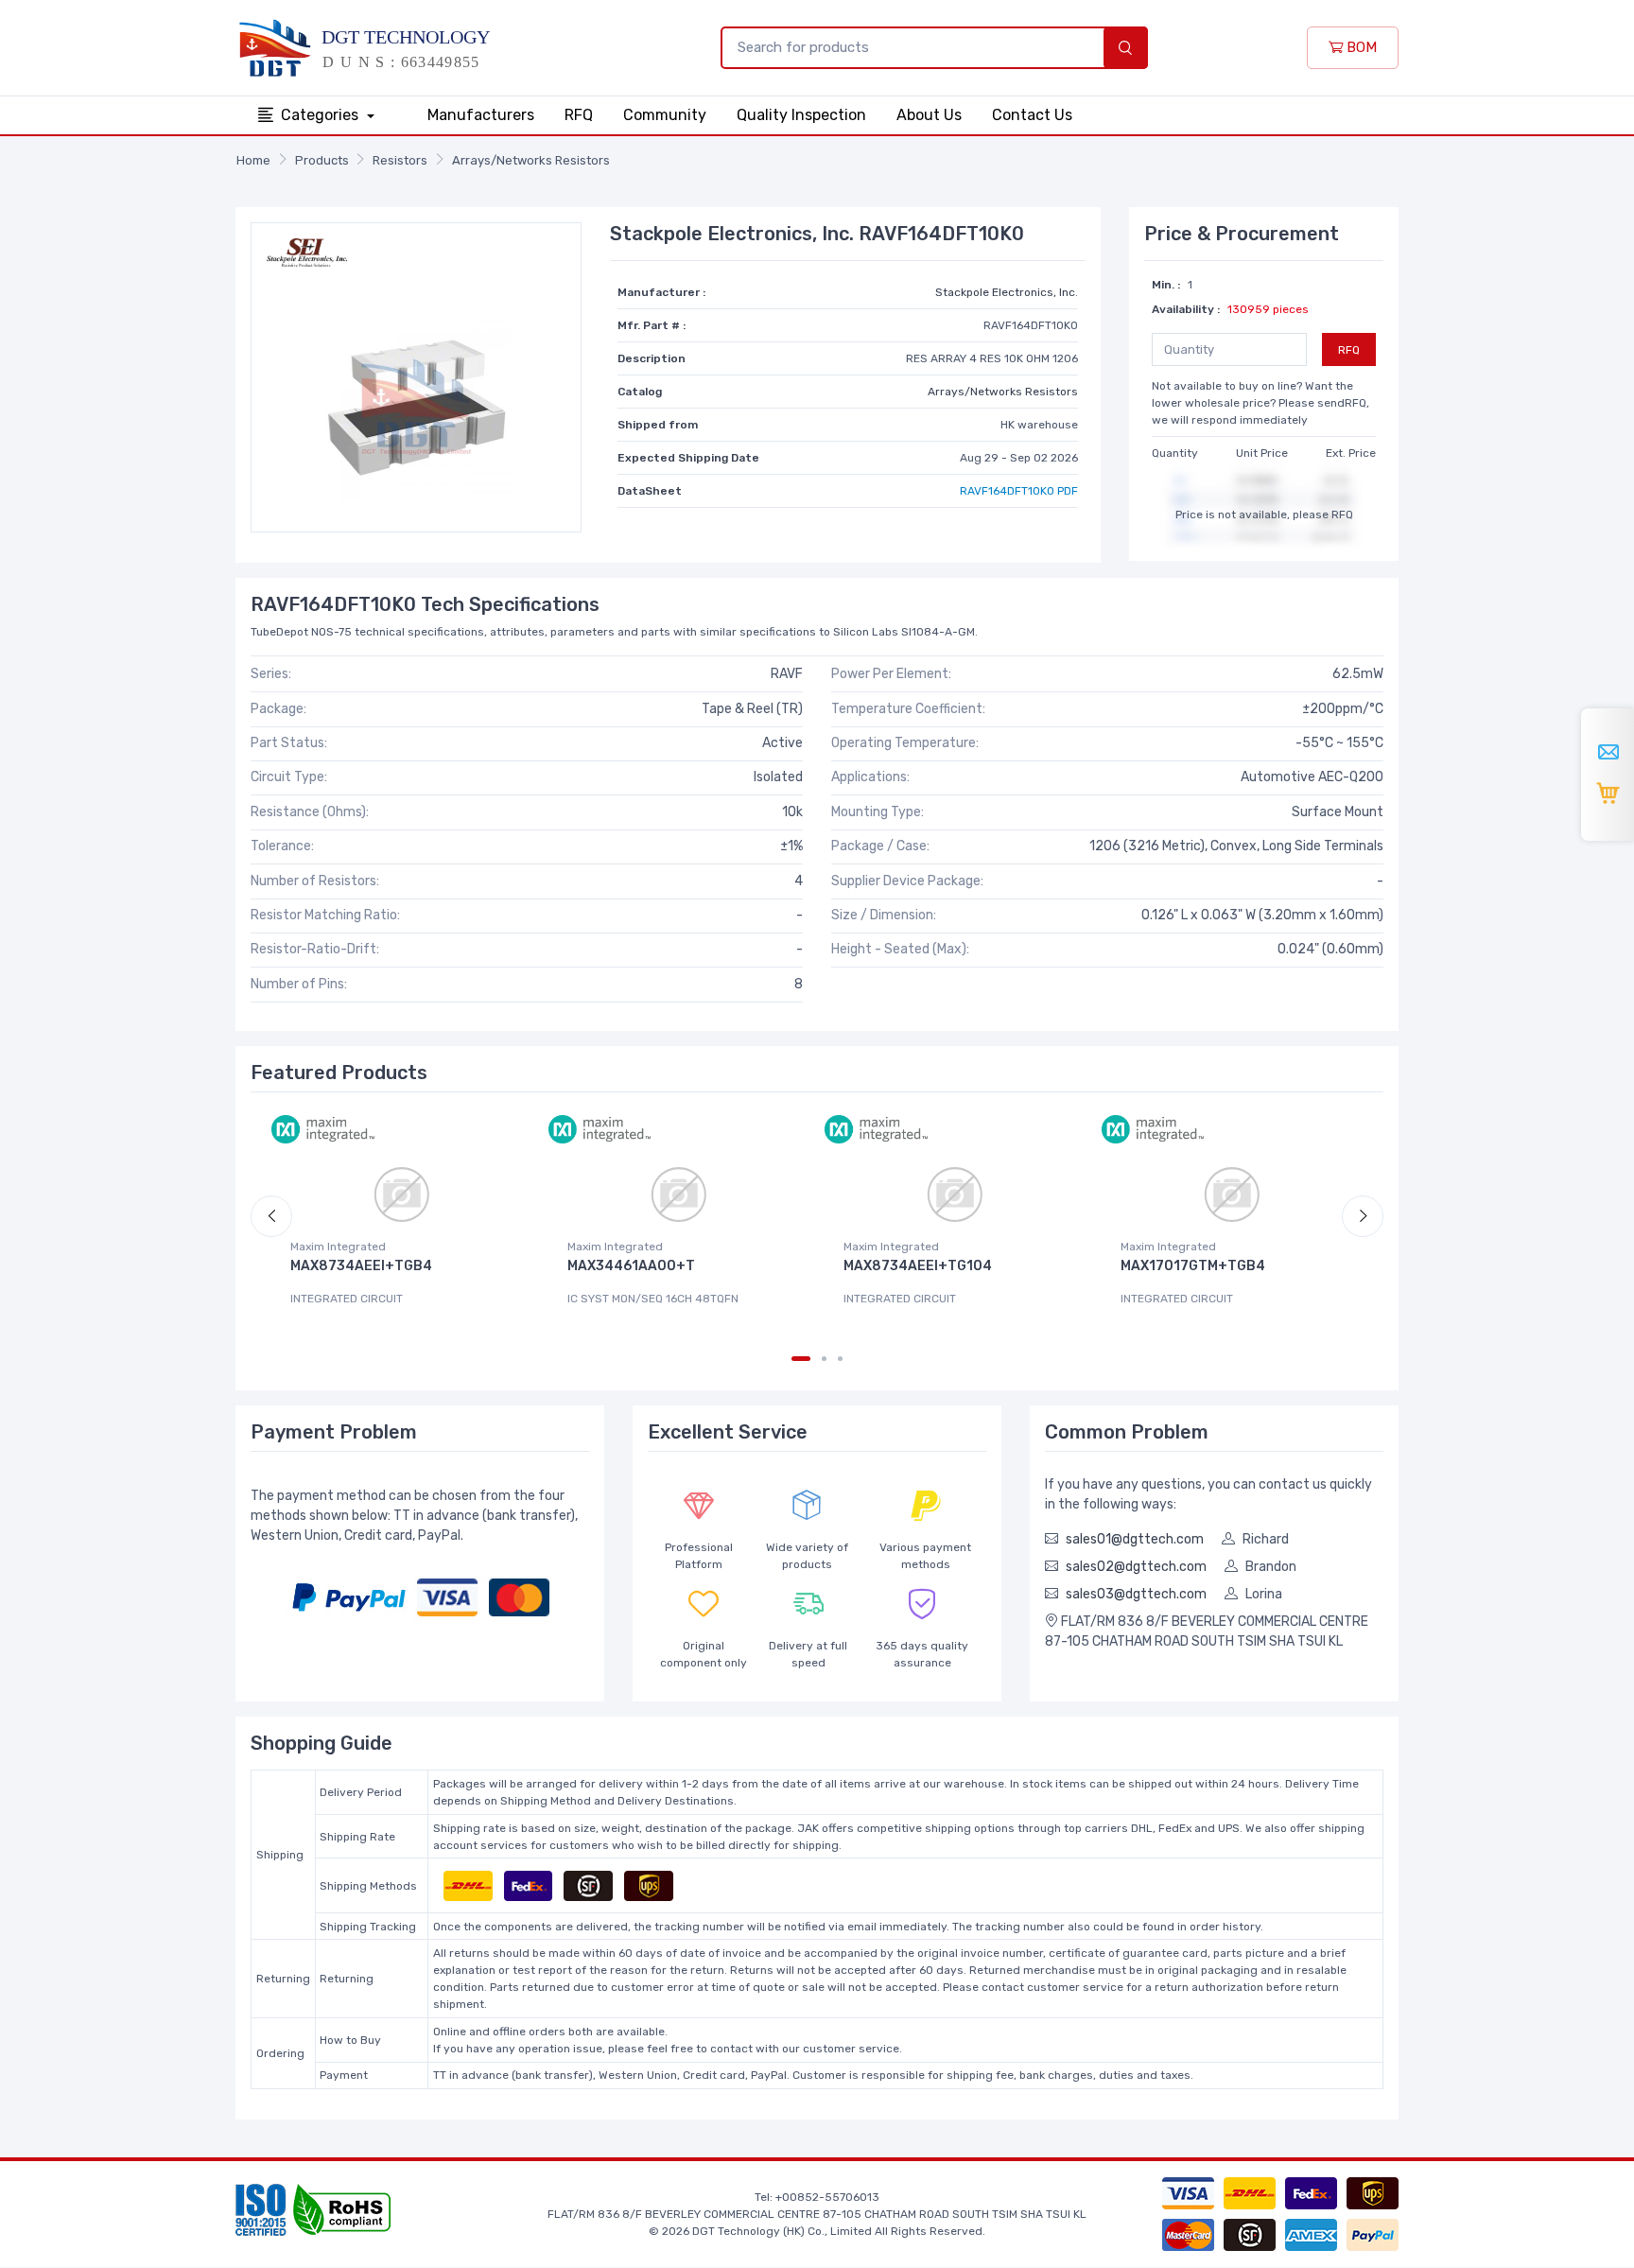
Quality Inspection (801, 115)
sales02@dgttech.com (1136, 1567)
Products (322, 160)
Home (253, 160)
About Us (929, 115)
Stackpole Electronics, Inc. (1007, 292)
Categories (322, 115)
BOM (1360, 47)
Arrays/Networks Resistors (531, 160)
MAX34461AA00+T (631, 1266)
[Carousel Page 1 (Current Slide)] (801, 1359)
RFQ (579, 115)
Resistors (400, 160)
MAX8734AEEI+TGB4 (361, 1266)
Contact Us (1032, 115)
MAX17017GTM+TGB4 (1193, 1266)
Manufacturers (481, 115)
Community (665, 115)
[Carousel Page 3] (840, 1359)
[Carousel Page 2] (824, 1359)
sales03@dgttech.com (1136, 1594)
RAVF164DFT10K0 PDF (1019, 491)
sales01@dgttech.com (1135, 1539)
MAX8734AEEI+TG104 (918, 1266)
